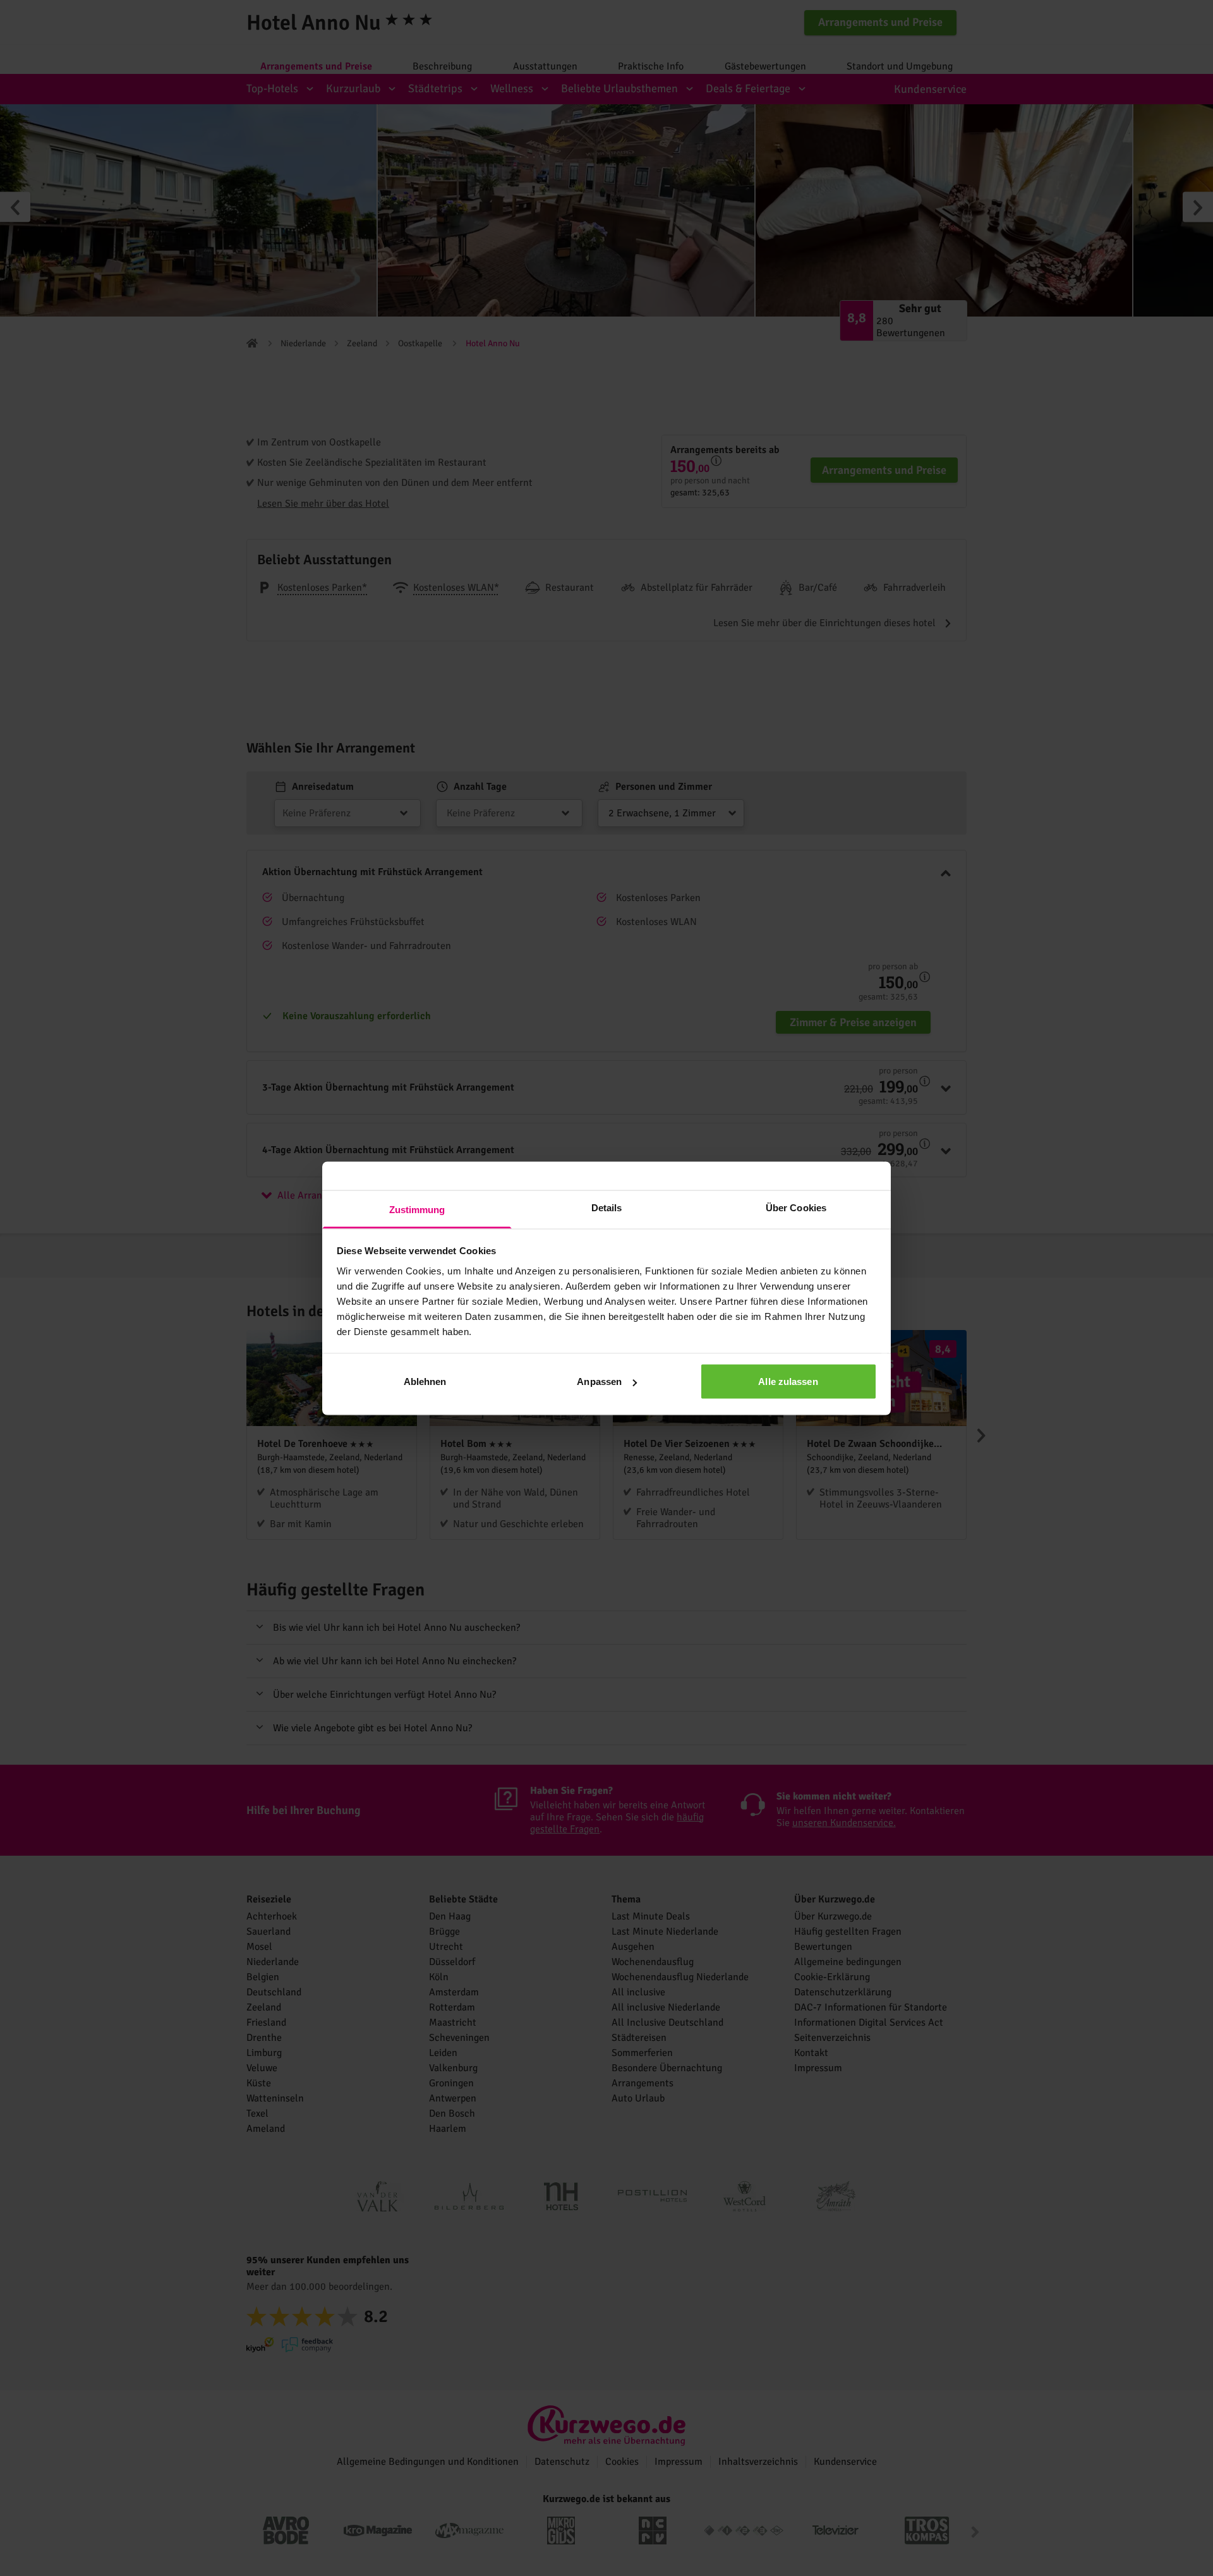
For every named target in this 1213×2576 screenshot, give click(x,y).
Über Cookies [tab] (796, 1207)
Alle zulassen (788, 1382)
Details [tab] (607, 1207)
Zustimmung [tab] (417, 1209)
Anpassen (599, 1382)
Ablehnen (425, 1382)
